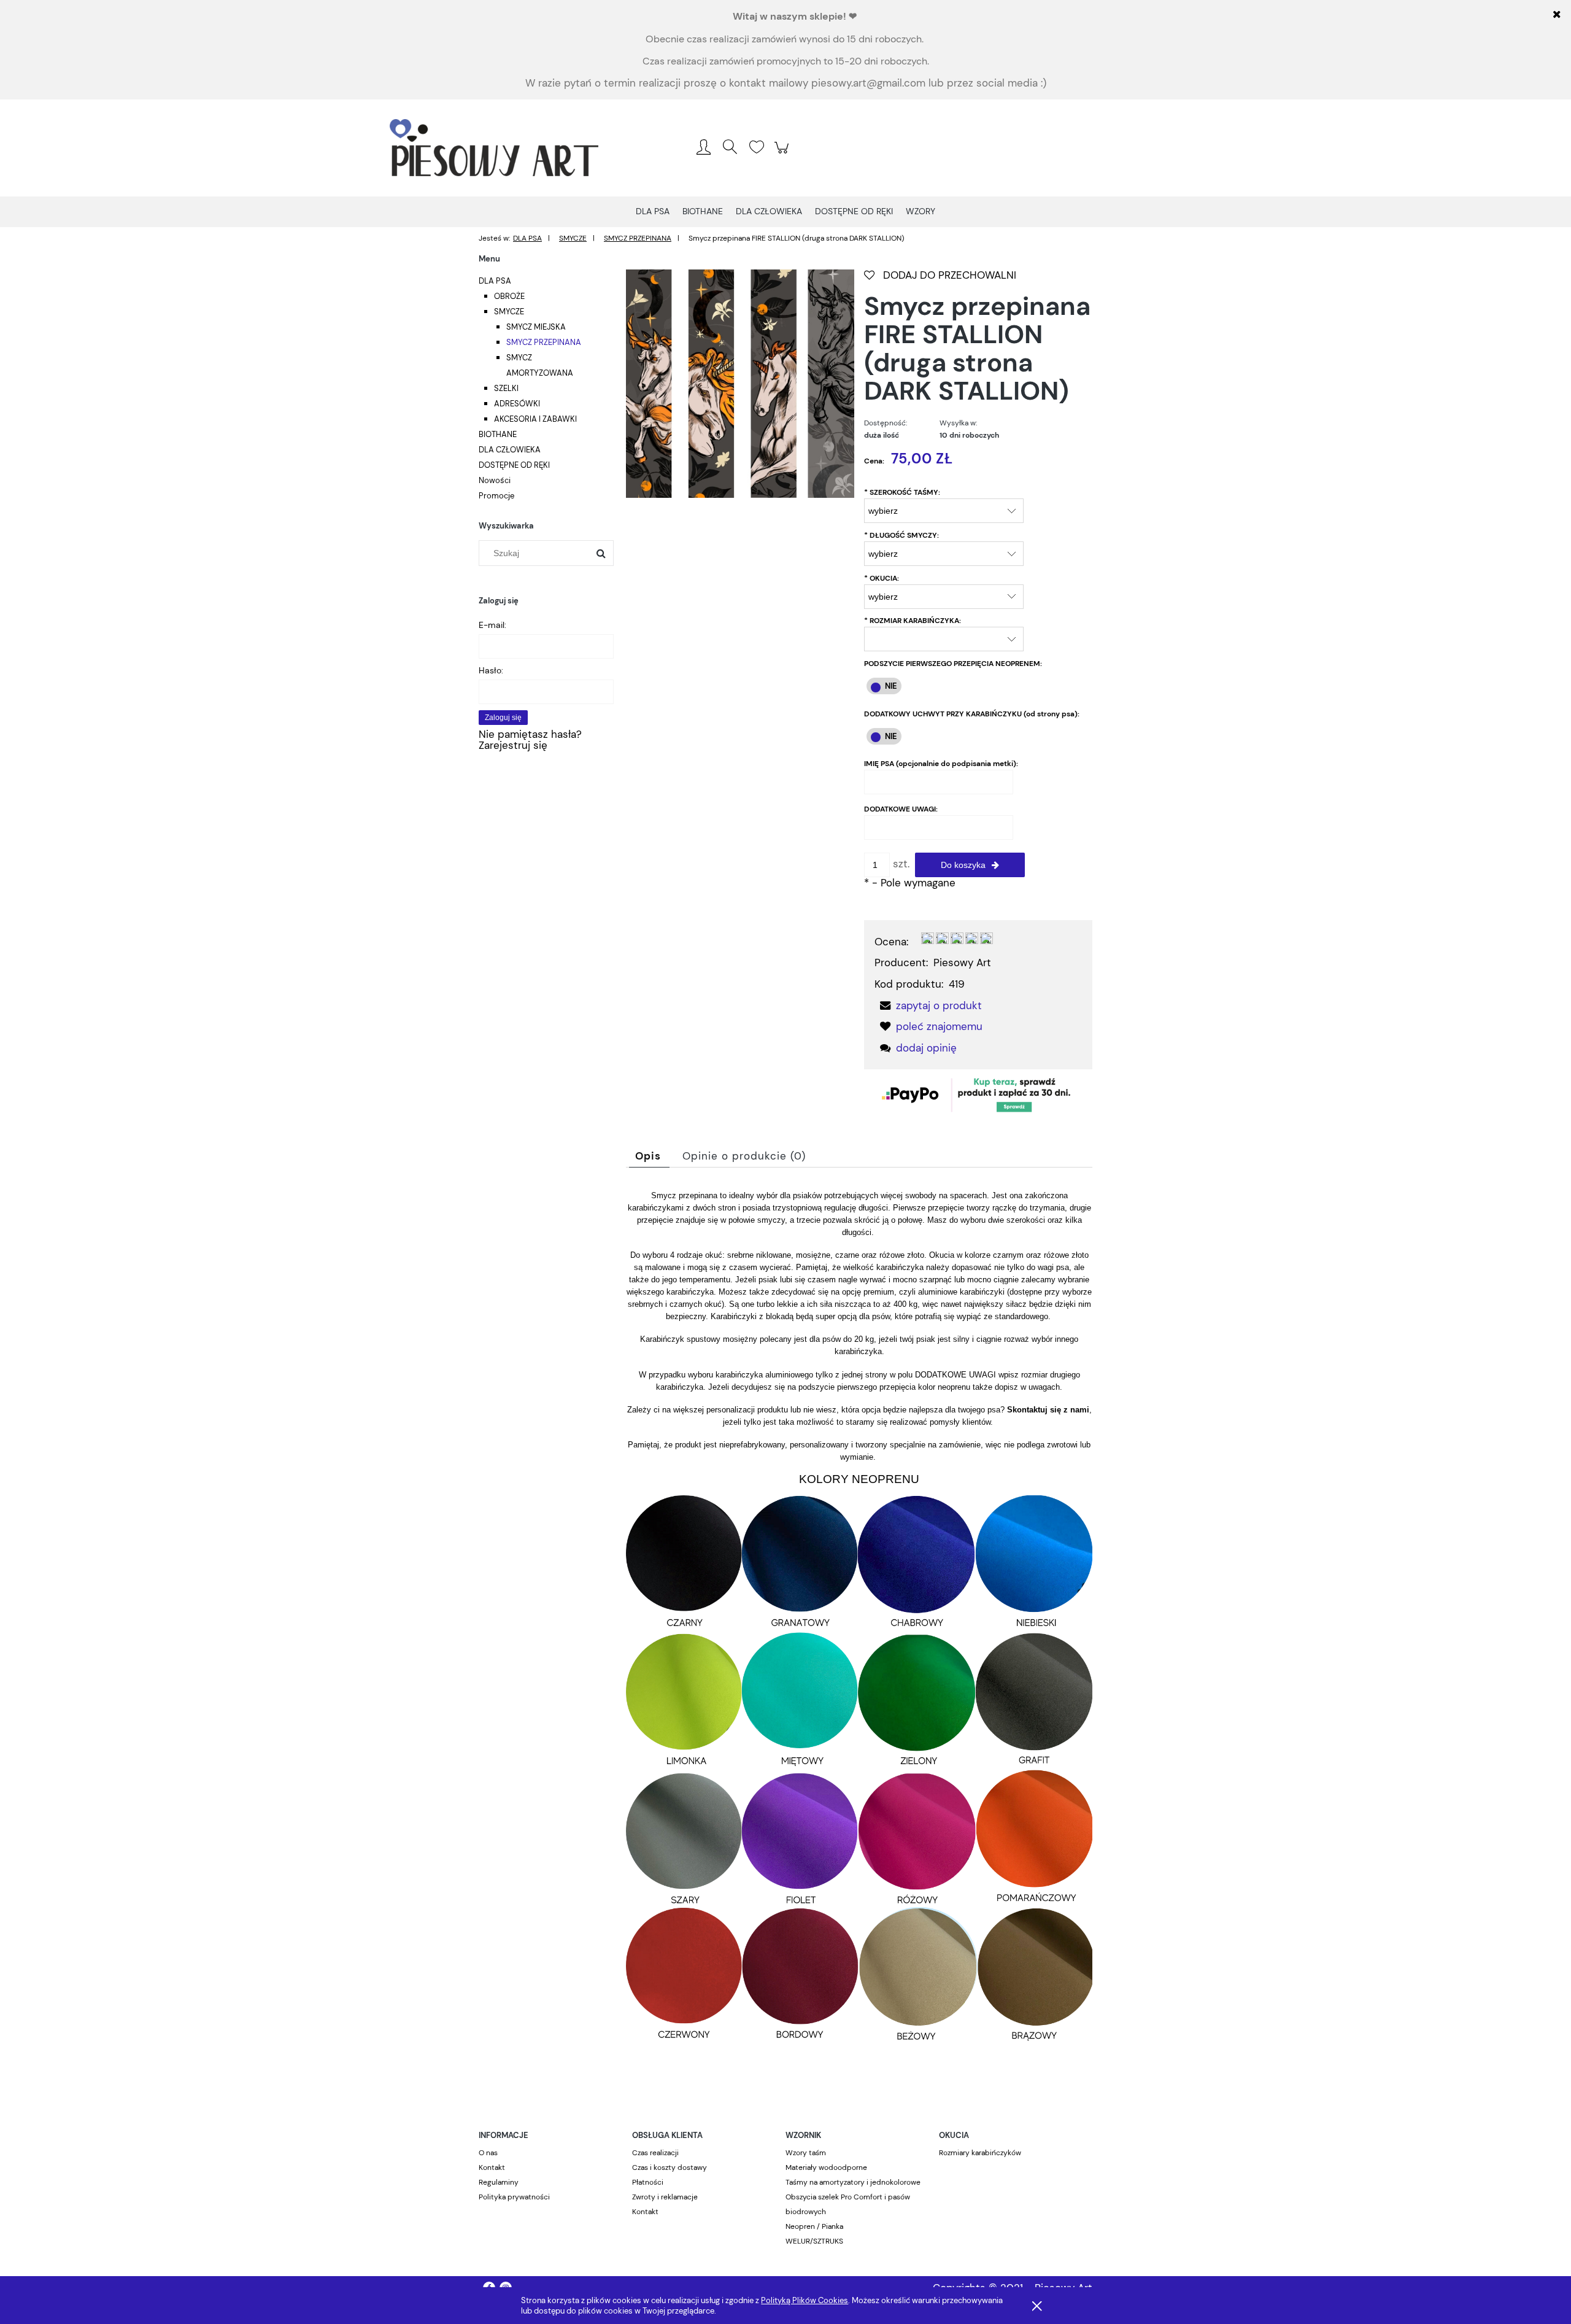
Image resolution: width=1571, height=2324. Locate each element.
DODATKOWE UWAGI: (901, 809)
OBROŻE (509, 296)
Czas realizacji (655, 2153)
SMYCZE (509, 312)
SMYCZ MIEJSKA (536, 327)
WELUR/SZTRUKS (814, 2241)
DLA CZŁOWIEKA (510, 450)
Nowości (495, 480)
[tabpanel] (859, 1629)
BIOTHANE (498, 434)
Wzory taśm (806, 2153)
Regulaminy (499, 2182)
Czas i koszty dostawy (670, 2167)
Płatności (648, 2182)
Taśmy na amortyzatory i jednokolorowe (853, 2182)
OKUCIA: (882, 578)
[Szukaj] (601, 553)
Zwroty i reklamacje (665, 2197)
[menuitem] (653, 211)
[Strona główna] (494, 148)
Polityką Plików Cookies (805, 2300)
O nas (488, 2153)
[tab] (649, 1156)
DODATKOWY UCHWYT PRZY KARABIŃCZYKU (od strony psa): (972, 714)
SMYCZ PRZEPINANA (544, 342)
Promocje (496, 496)
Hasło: (491, 670)
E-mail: (492, 625)
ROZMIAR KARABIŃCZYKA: (913, 621)
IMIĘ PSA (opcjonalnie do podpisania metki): (941, 764)
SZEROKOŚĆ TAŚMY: (902, 492)
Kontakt (492, 2167)
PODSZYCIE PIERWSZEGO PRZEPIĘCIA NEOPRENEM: (953, 664)
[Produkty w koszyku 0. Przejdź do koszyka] (783, 153)
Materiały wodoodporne (826, 2167)
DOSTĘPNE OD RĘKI (514, 465)
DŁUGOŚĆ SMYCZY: (901, 535)
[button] (928, 1005)
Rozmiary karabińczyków (980, 2153)
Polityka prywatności (514, 2197)
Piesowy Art (962, 963)
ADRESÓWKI (517, 404)
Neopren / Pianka (814, 2226)
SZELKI (506, 388)
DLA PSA (495, 281)
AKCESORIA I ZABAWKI (535, 419)
